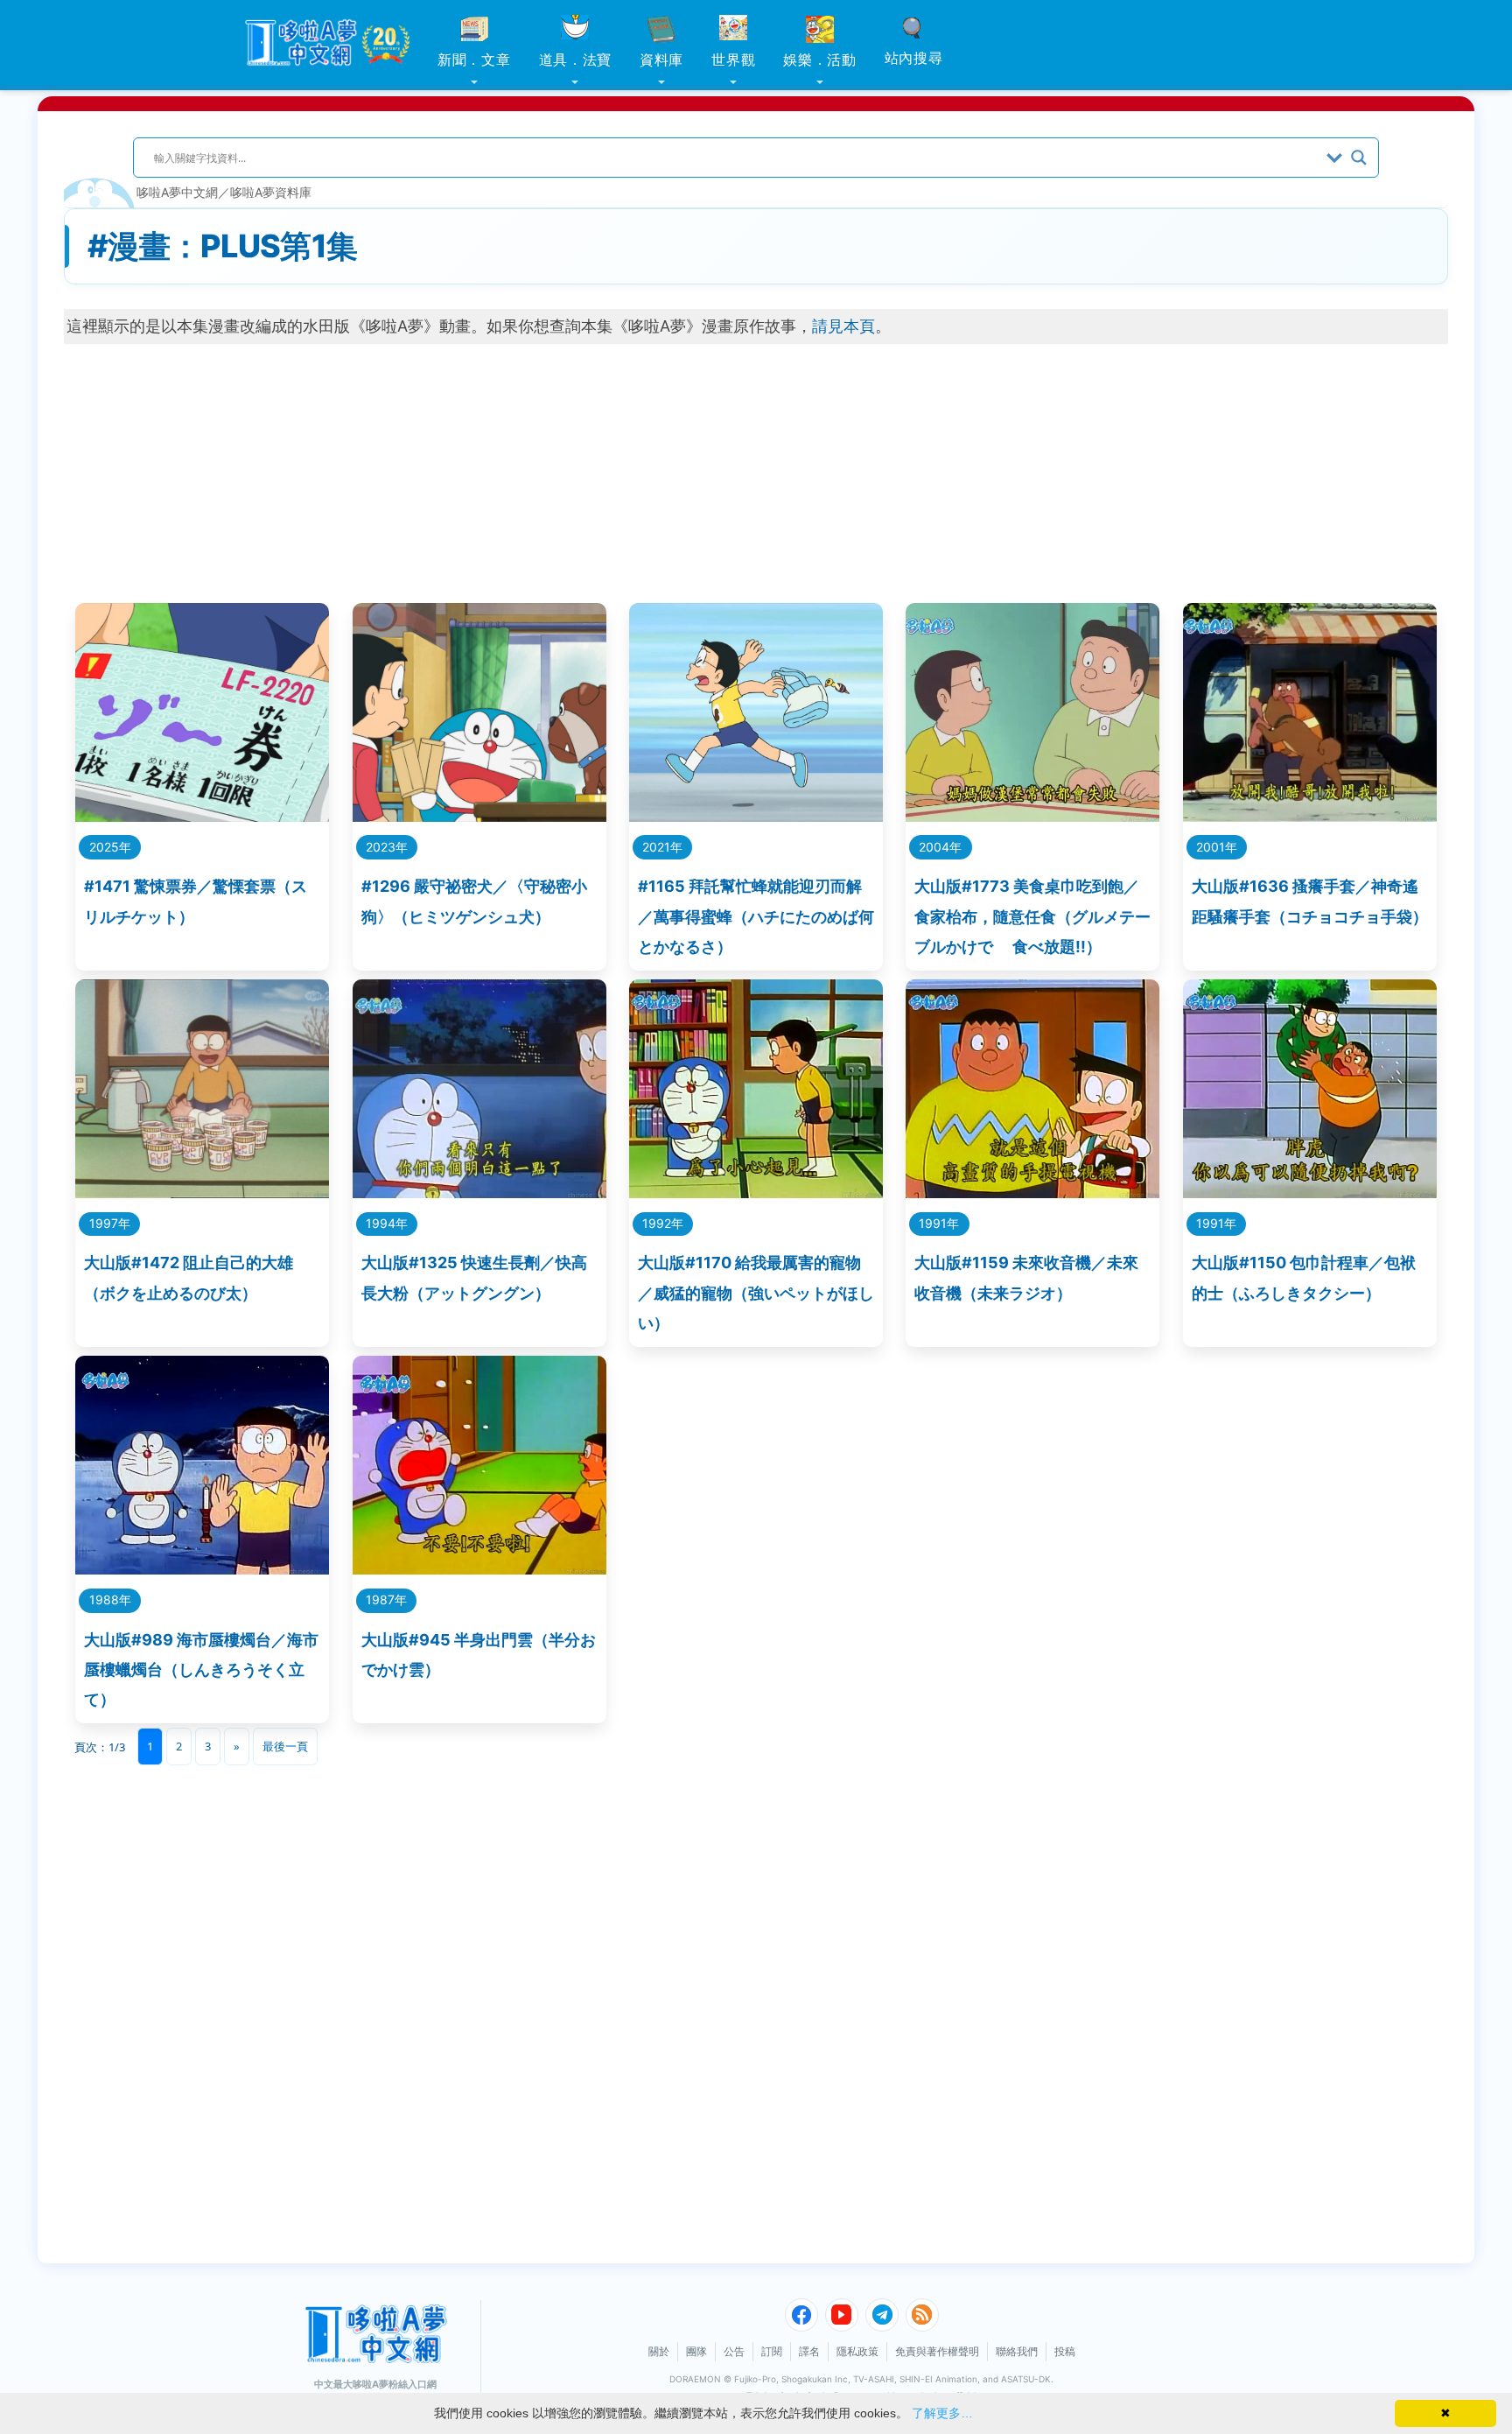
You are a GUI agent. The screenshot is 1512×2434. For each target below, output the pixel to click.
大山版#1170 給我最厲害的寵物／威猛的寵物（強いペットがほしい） (756, 1292)
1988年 (110, 1599)
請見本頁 (843, 326)
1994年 (387, 1223)
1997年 (110, 1223)
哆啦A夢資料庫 (271, 192)
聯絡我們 (1017, 2351)
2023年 (387, 847)
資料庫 (661, 60)
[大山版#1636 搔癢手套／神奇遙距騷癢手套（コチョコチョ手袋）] (1310, 816)
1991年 (939, 1223)
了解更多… (942, 2413)
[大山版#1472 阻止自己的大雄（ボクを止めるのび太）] (202, 1192)
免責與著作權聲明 (937, 2351)
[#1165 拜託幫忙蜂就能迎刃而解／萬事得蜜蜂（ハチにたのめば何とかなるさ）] (756, 816)
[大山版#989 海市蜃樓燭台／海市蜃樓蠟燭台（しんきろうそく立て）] (202, 1569)
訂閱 (772, 2351)
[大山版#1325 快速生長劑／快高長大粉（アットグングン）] (479, 1192)
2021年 (662, 847)
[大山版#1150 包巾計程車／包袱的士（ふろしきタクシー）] (1310, 1192)
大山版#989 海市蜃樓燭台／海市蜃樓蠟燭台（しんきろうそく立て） (201, 1669)
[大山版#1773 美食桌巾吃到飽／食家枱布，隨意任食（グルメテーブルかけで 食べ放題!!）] (1032, 816)
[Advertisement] (756, 466)
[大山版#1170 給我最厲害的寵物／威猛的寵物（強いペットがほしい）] (756, 1192)
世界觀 (733, 60)
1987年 (386, 1599)
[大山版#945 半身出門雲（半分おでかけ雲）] (479, 1569)
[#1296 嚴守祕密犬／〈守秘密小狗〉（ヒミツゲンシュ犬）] (479, 816)
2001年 (1217, 847)
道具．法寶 (576, 60)
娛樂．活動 (820, 60)
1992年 (663, 1223)
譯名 (809, 2351)
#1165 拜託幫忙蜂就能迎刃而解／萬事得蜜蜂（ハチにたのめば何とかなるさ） (756, 916)
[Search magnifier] (1359, 158)
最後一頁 (285, 1746)
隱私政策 (857, 2351)
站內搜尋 (914, 58)
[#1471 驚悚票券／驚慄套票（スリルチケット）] (202, 816)
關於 (659, 2351)
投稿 (1065, 2351)
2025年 (110, 847)
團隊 (696, 2351)
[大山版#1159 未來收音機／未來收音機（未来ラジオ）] (1032, 1192)
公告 (734, 2351)
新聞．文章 (474, 60)
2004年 (940, 847)
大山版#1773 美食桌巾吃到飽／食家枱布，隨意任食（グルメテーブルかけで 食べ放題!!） (1032, 916)
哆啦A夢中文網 (177, 192)
